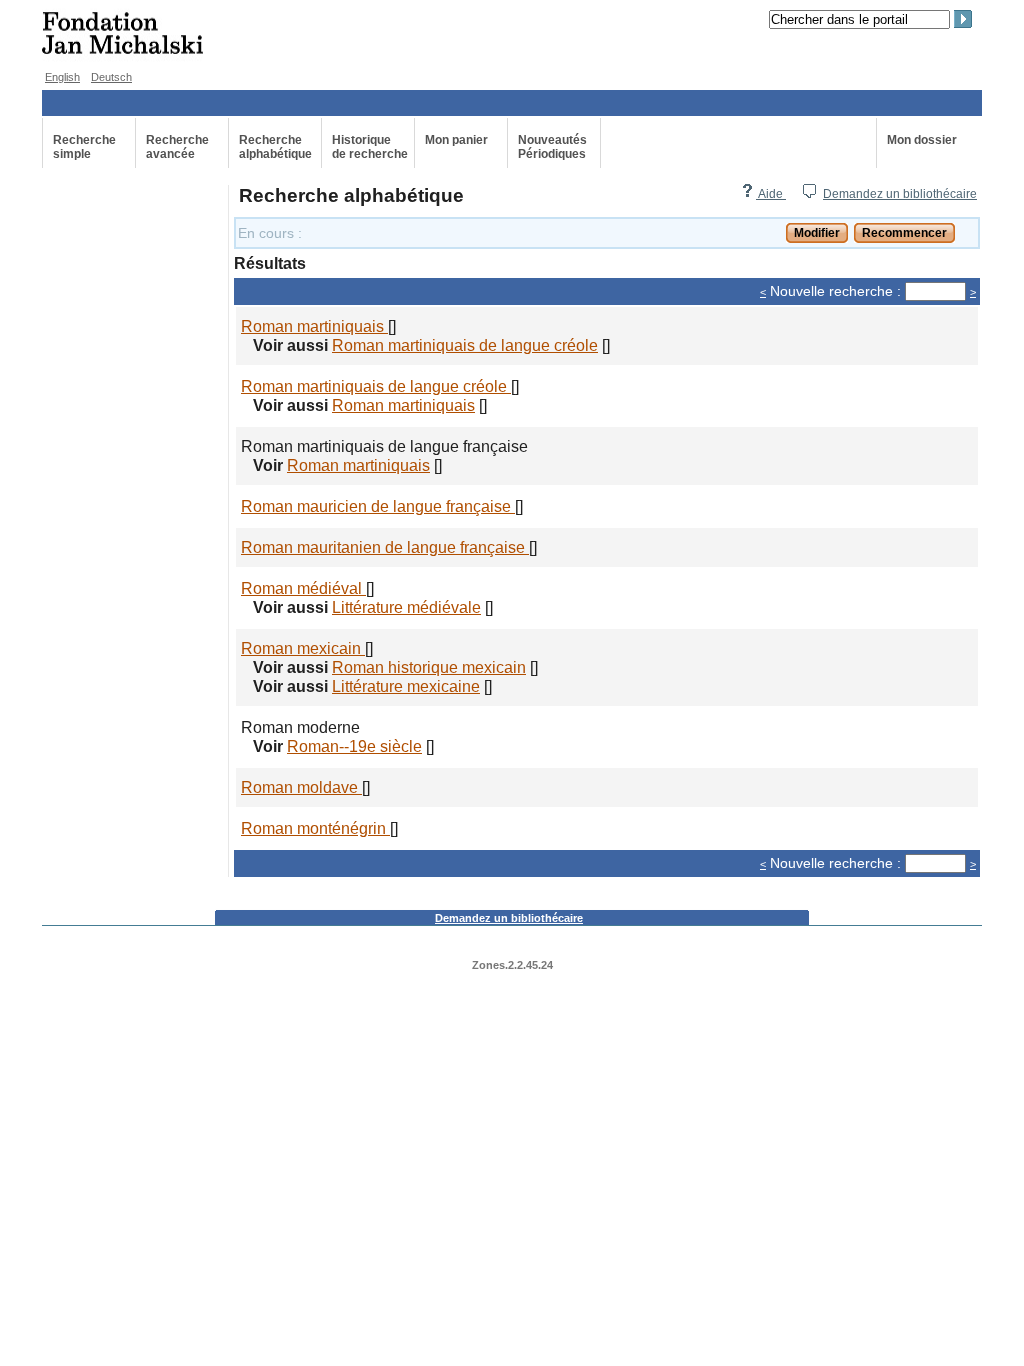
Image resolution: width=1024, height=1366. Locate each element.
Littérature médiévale (406, 607)
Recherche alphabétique (275, 147)
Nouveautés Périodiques (552, 147)
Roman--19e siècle (354, 746)
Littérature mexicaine (406, 686)
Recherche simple (84, 147)
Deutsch (111, 77)
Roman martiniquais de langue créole (465, 345)
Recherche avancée (177, 147)
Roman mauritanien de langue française (385, 547)
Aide (771, 194)
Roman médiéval (303, 588)
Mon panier (456, 140)
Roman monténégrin (315, 828)
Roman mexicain (303, 648)
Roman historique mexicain (429, 667)
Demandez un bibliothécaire (900, 194)
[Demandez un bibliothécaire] (809, 194)
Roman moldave (301, 787)
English (62, 77)
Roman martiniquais (314, 326)
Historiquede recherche (370, 147)
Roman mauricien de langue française (378, 506)
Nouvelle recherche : (835, 291)
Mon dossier (922, 140)
